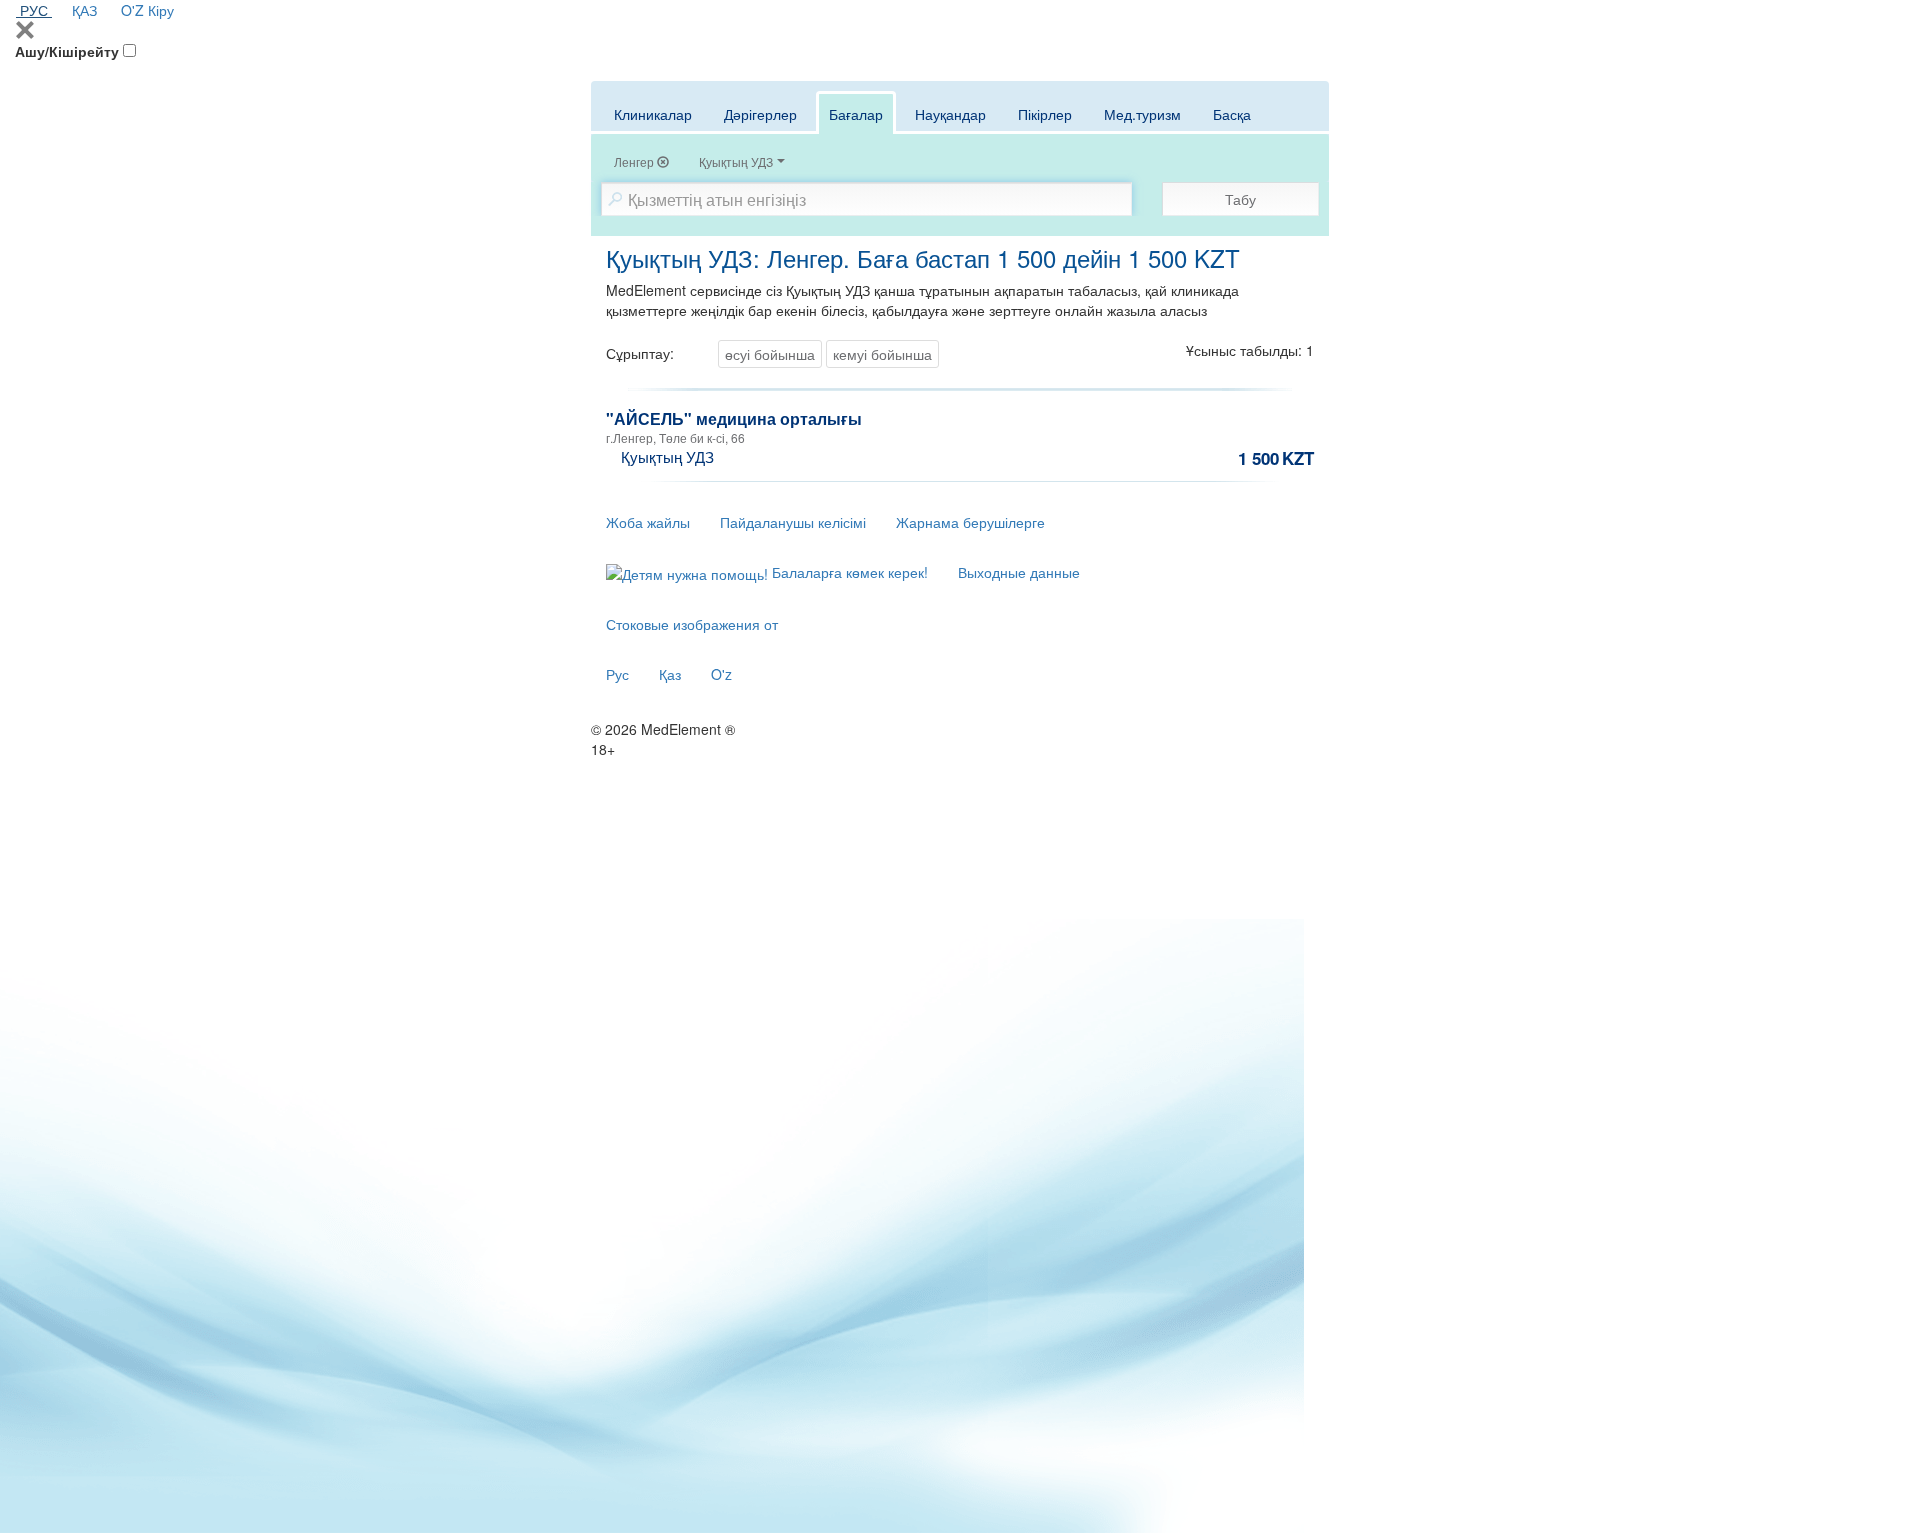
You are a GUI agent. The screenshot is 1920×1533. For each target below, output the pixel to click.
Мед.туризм (1142, 114)
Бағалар (856, 114)
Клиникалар (653, 114)
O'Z (132, 10)
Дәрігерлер (760, 114)
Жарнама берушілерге (970, 522)
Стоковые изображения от (692, 624)
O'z (721, 674)
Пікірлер (1045, 114)
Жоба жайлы (648, 522)
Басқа (1232, 114)
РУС (34, 10)
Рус (617, 674)
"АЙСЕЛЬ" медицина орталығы (734, 418)
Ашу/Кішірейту (67, 51)
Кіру (161, 10)
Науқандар (950, 114)
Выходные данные (1019, 572)
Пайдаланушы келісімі (793, 522)
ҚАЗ (84, 10)
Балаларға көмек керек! (848, 572)
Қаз (670, 674)
